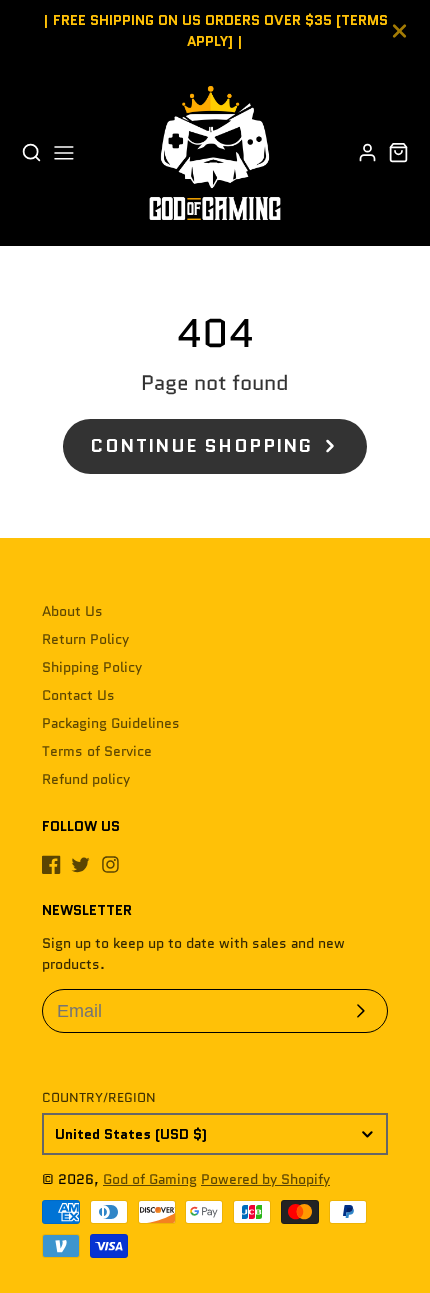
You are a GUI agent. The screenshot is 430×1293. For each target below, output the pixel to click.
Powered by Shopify (265, 1179)
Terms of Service (97, 751)
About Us (72, 611)
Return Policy (85, 639)
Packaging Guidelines (111, 723)
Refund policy (86, 779)
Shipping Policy (92, 667)
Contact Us (78, 695)
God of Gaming (150, 1179)
